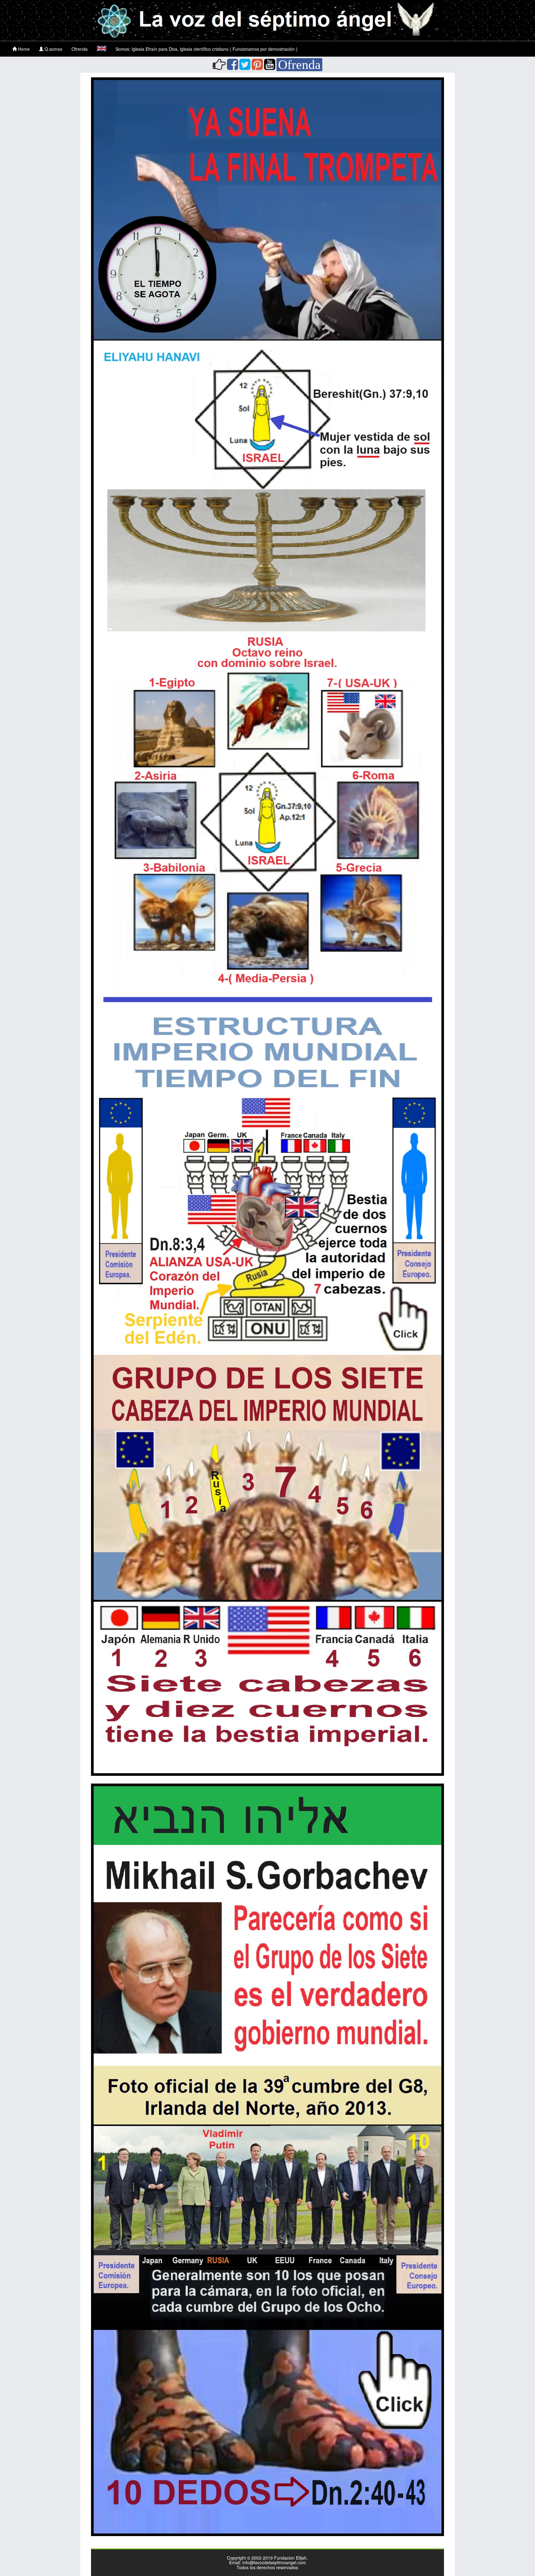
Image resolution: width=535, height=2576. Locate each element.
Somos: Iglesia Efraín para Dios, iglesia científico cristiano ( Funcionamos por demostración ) (207, 49)
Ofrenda (80, 49)
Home (23, 49)
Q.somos (53, 49)
